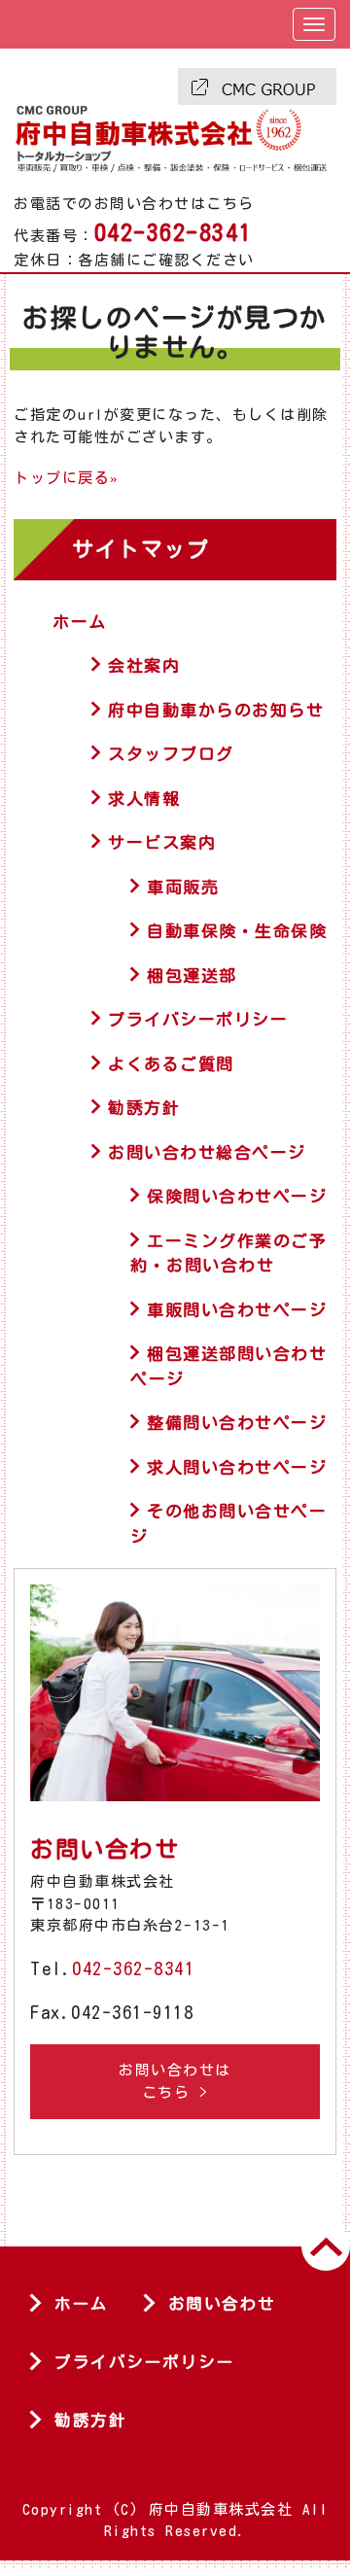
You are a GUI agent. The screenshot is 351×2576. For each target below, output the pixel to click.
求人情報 (144, 799)
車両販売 (183, 887)
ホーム (80, 622)
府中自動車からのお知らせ (216, 710)
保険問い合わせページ (237, 1196)
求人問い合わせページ (237, 1467)
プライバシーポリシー (198, 1019)
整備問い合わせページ (237, 1423)
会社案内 (144, 665)
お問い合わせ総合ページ (207, 1152)
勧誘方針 (144, 1108)
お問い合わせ (222, 2303)
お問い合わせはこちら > (175, 2081)
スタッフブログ (171, 754)
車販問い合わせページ (237, 1310)
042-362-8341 (133, 1968)
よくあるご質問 (171, 1064)
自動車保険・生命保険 (237, 931)
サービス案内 (162, 842)
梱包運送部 (192, 975)
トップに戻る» (67, 478)
